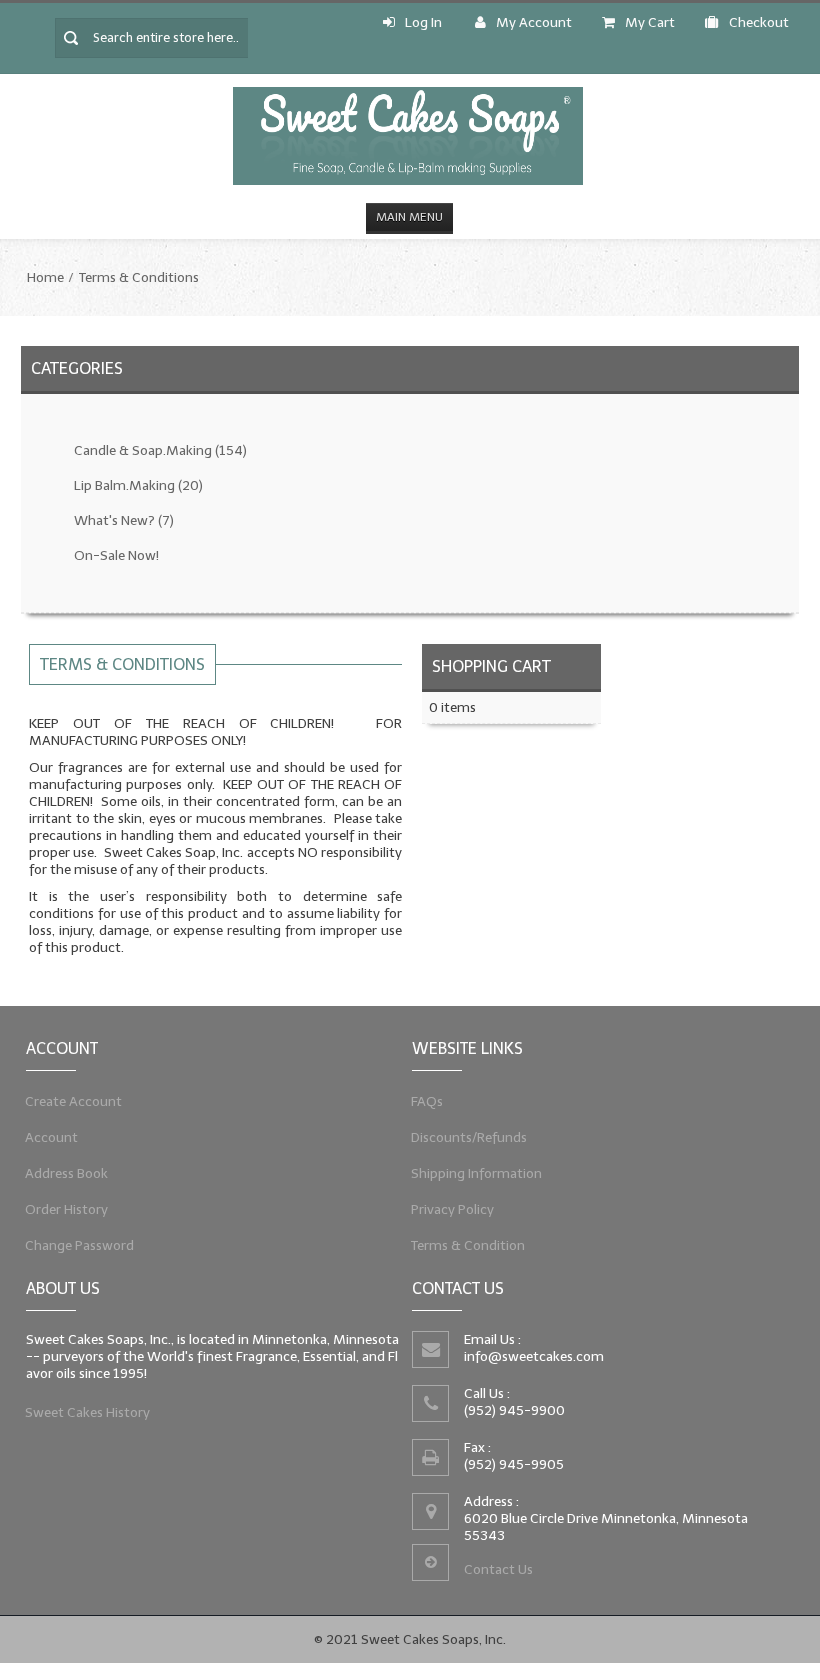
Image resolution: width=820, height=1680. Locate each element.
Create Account (74, 1101)
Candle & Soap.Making (160, 450)
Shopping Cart (491, 666)
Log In (423, 22)
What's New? (124, 520)
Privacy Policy (453, 1209)
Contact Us (498, 1569)
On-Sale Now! (116, 555)
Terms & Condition (468, 1245)
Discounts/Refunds (469, 1137)
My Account (534, 22)
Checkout (759, 22)
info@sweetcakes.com (534, 1356)
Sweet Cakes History (88, 1412)
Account (52, 1137)
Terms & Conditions (139, 277)
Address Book (67, 1173)
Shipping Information (477, 1173)
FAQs (427, 1101)
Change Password (80, 1245)
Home (45, 277)
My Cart (650, 22)
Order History (67, 1209)
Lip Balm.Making (138, 485)
